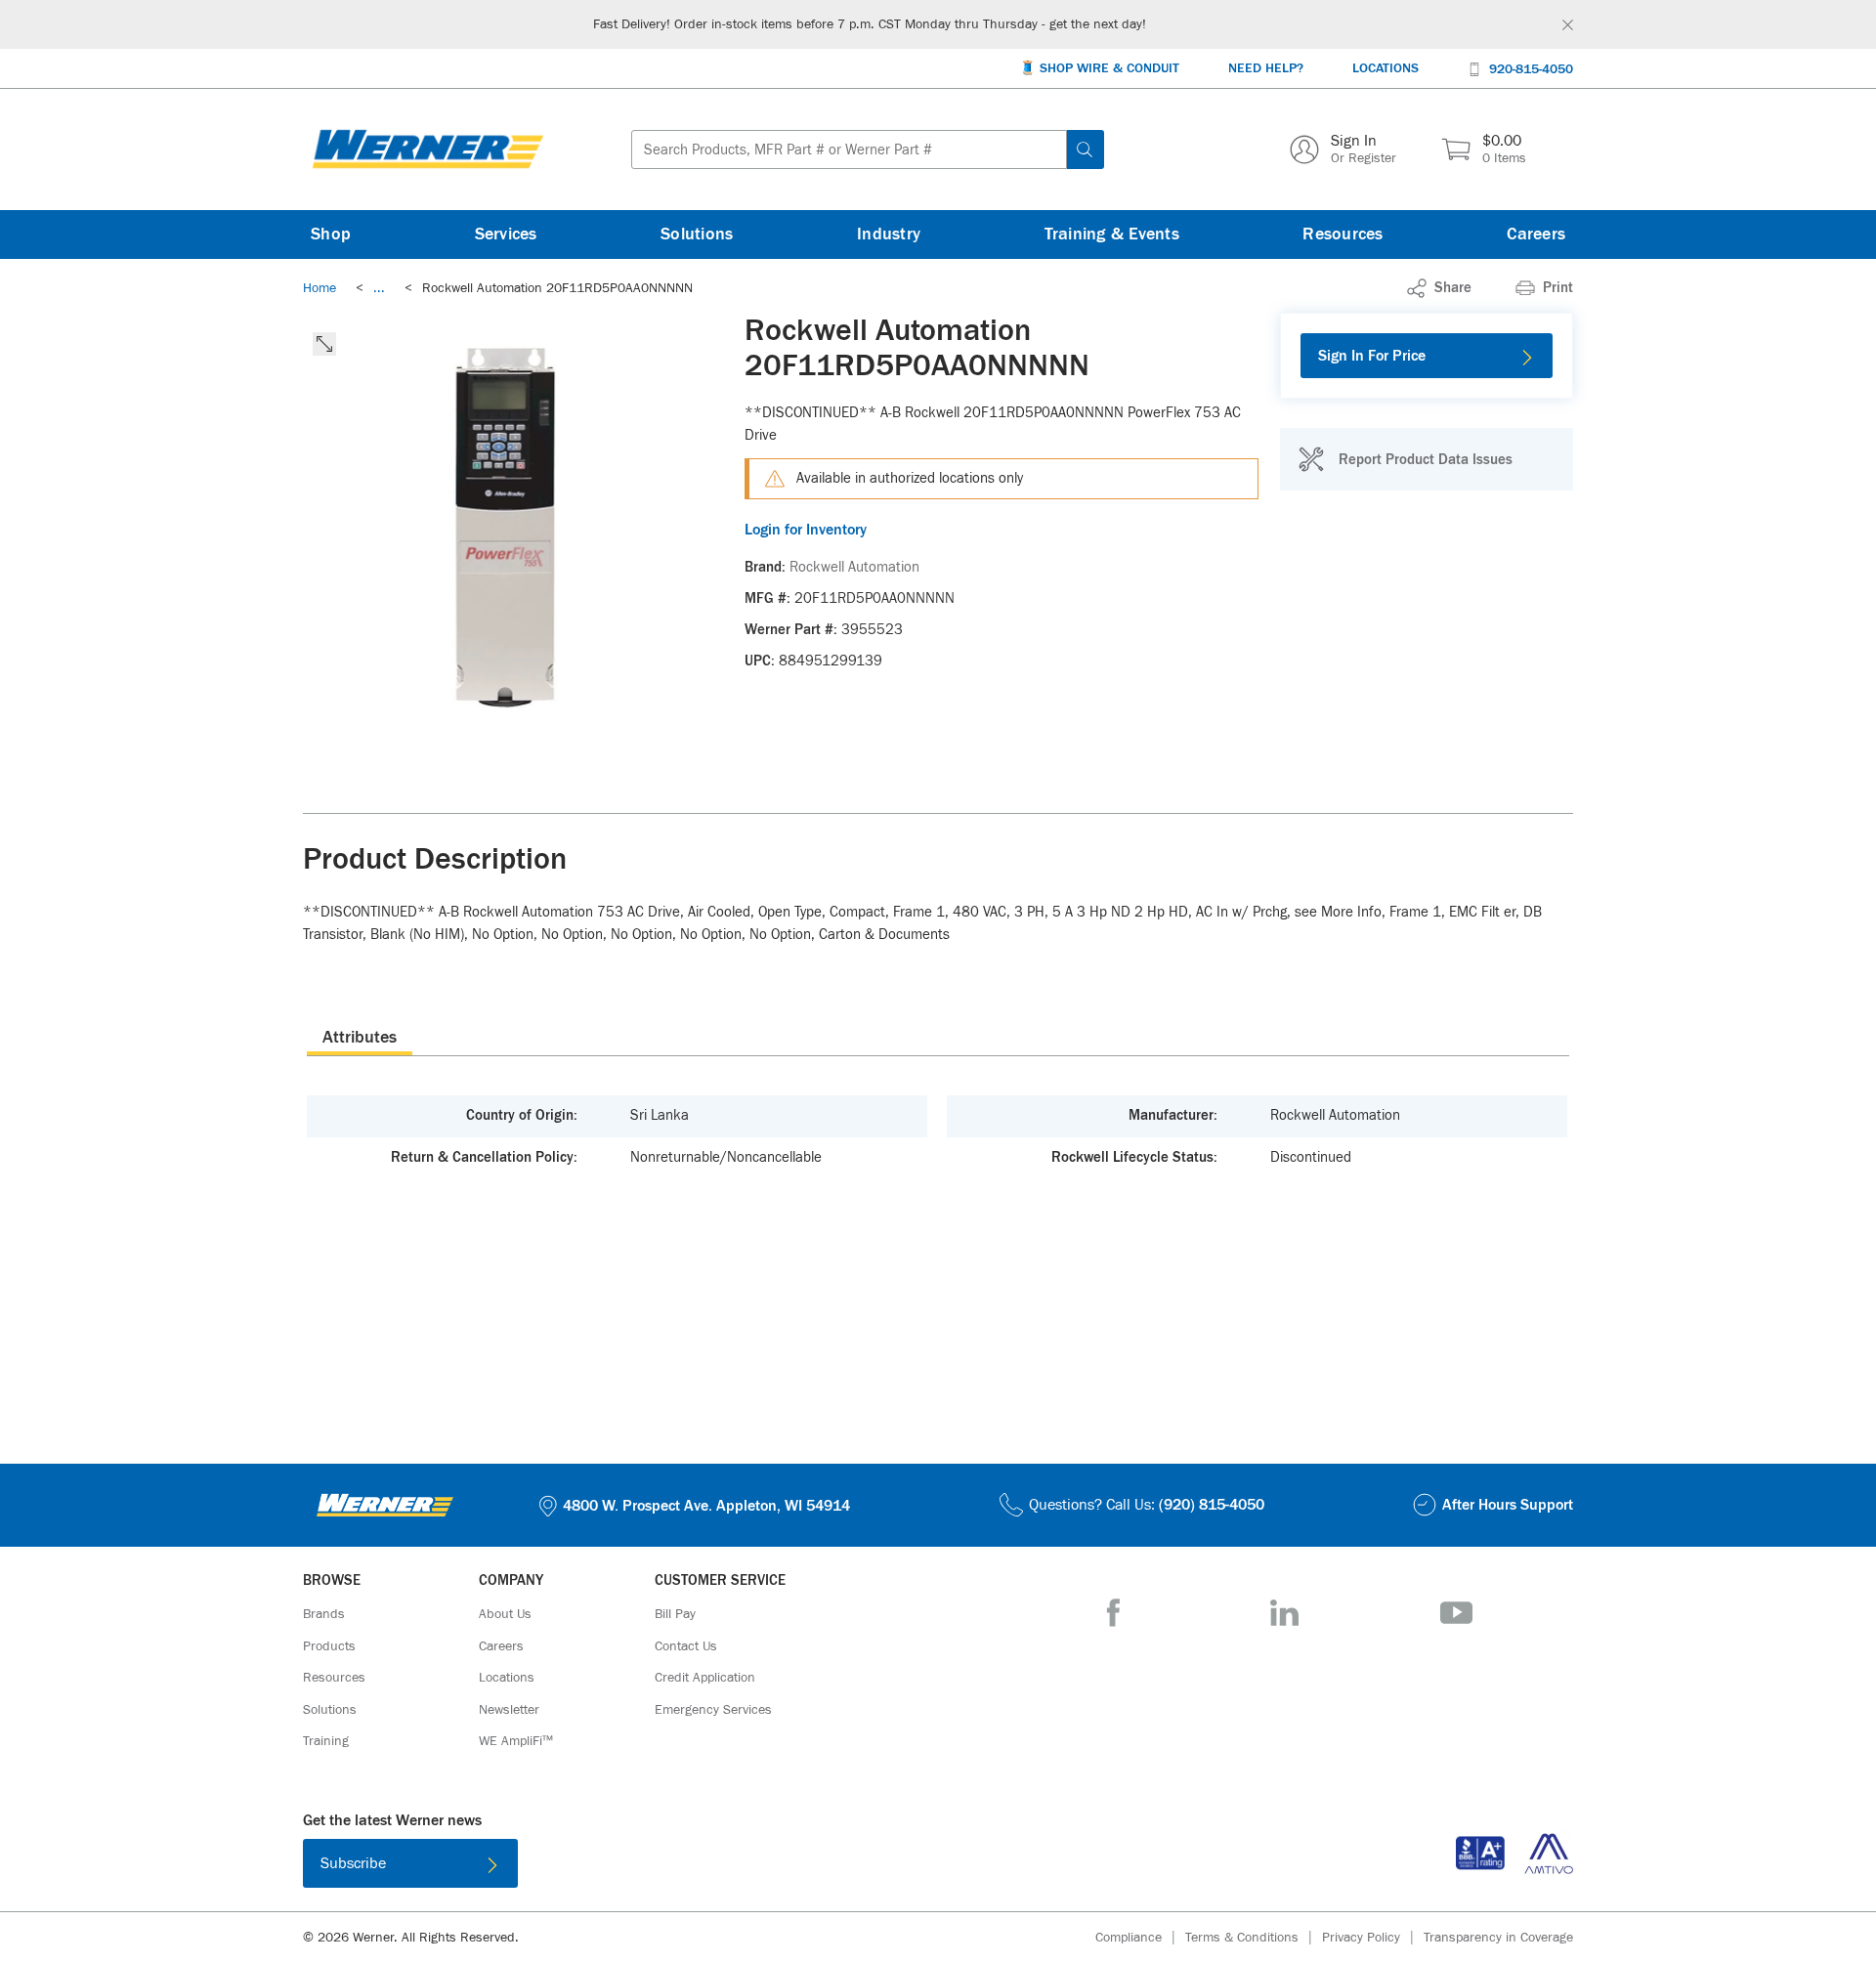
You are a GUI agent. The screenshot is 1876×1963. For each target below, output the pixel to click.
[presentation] (360, 1037)
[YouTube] (1456, 1613)
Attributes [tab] (360, 1038)
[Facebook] (1113, 1613)
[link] (379, 288)
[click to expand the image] (324, 344)
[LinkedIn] (1284, 1613)
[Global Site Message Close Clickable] (1568, 25)
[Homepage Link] (428, 149)
